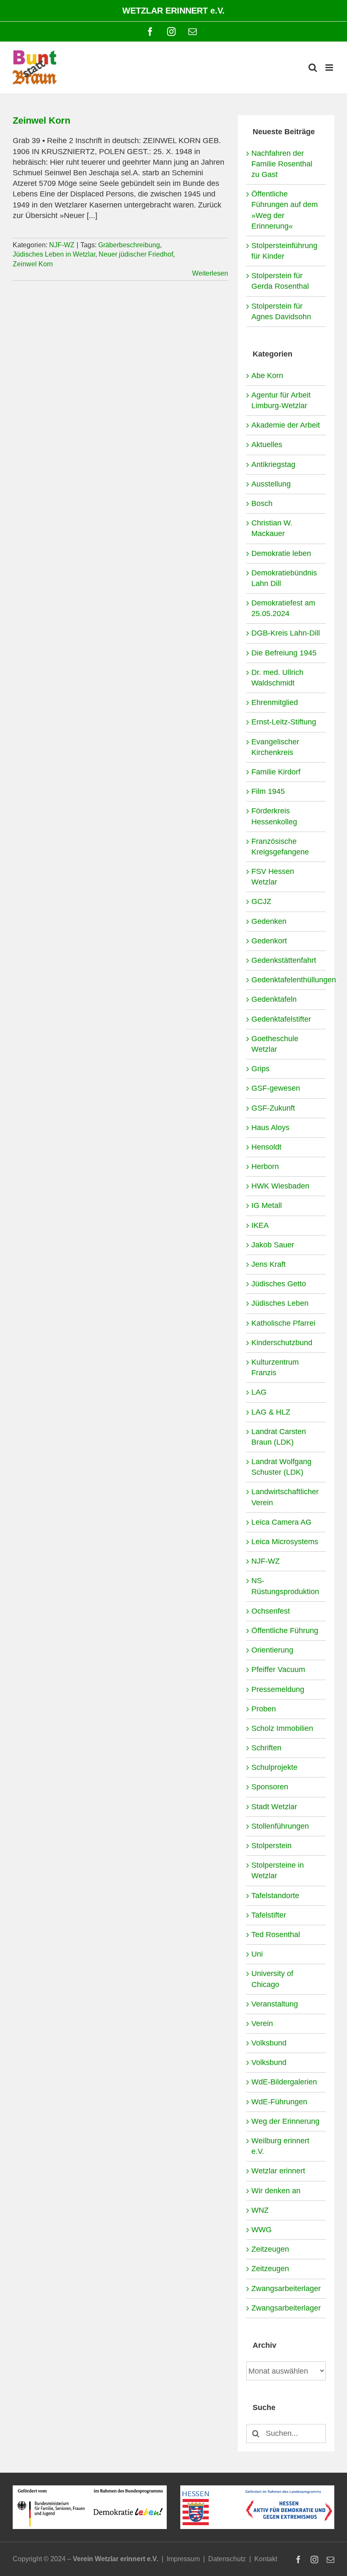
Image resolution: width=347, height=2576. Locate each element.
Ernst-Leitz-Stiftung (284, 722)
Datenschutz (227, 2559)
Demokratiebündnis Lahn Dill (284, 578)
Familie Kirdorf (276, 772)
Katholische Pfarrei (283, 1323)
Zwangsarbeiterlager (286, 2289)
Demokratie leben (281, 553)
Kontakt (266, 2559)
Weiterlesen (210, 273)
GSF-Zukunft (273, 1108)
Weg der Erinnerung (285, 2121)
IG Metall (267, 1205)
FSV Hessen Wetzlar (273, 877)
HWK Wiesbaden (280, 1186)
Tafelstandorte (275, 1896)
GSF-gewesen (276, 1088)
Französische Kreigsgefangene (280, 847)
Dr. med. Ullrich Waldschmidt (277, 678)
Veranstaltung (275, 2004)
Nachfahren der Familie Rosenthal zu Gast (282, 164)
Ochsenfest (271, 1611)
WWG (262, 2230)
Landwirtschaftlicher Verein (285, 1497)
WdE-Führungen (279, 2102)
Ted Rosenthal (276, 1935)
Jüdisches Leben (280, 1303)
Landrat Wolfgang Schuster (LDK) (281, 1467)
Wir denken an (276, 2191)
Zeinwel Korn (41, 120)
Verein (262, 2023)
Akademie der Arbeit (286, 425)
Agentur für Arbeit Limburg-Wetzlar (281, 400)
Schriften (266, 1748)
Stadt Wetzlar (274, 1807)
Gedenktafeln (274, 999)
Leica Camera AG (281, 1522)
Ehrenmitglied (275, 702)
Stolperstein (271, 1846)
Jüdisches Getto (279, 1284)
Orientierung (272, 1650)
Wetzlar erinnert (278, 2171)
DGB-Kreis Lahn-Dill (286, 633)
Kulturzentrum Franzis (275, 1367)
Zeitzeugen (270, 2249)
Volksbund (269, 2043)
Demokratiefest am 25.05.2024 (283, 608)
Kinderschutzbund (282, 1343)
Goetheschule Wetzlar (275, 1044)
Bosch (262, 503)
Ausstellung (271, 484)
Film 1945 (268, 791)
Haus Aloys (270, 1128)
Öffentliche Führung (285, 1631)
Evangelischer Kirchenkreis (275, 747)
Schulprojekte (274, 1767)
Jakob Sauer (273, 1245)
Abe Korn (267, 376)
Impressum (183, 2559)
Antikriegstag (273, 464)
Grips (260, 1069)
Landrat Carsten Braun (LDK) (279, 1437)
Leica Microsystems (285, 1542)
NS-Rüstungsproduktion (285, 1586)
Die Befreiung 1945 (284, 653)
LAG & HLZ (271, 1412)
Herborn (265, 1166)
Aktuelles (267, 445)
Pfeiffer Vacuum (278, 1669)
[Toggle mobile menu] (330, 68)
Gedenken (269, 921)
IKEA (260, 1225)
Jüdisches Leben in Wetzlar (54, 254)
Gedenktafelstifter (281, 1019)
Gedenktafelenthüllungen (286, 980)
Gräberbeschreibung (129, 245)
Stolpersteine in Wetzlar (278, 1870)
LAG (259, 1392)
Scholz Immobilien (282, 1728)
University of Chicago (272, 1979)
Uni (257, 1954)
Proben (264, 1709)
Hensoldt (266, 1147)
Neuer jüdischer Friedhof (136, 254)
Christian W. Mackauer (272, 528)
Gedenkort (269, 941)
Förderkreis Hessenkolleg (274, 816)
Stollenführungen (280, 1826)
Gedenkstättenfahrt (284, 960)
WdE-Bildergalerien (284, 2082)
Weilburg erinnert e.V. (280, 2146)
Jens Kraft (269, 1264)
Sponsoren (270, 1787)
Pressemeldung (278, 1689)
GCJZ (261, 901)
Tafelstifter (269, 1915)
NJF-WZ (62, 245)
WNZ (260, 2210)
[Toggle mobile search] (313, 68)
